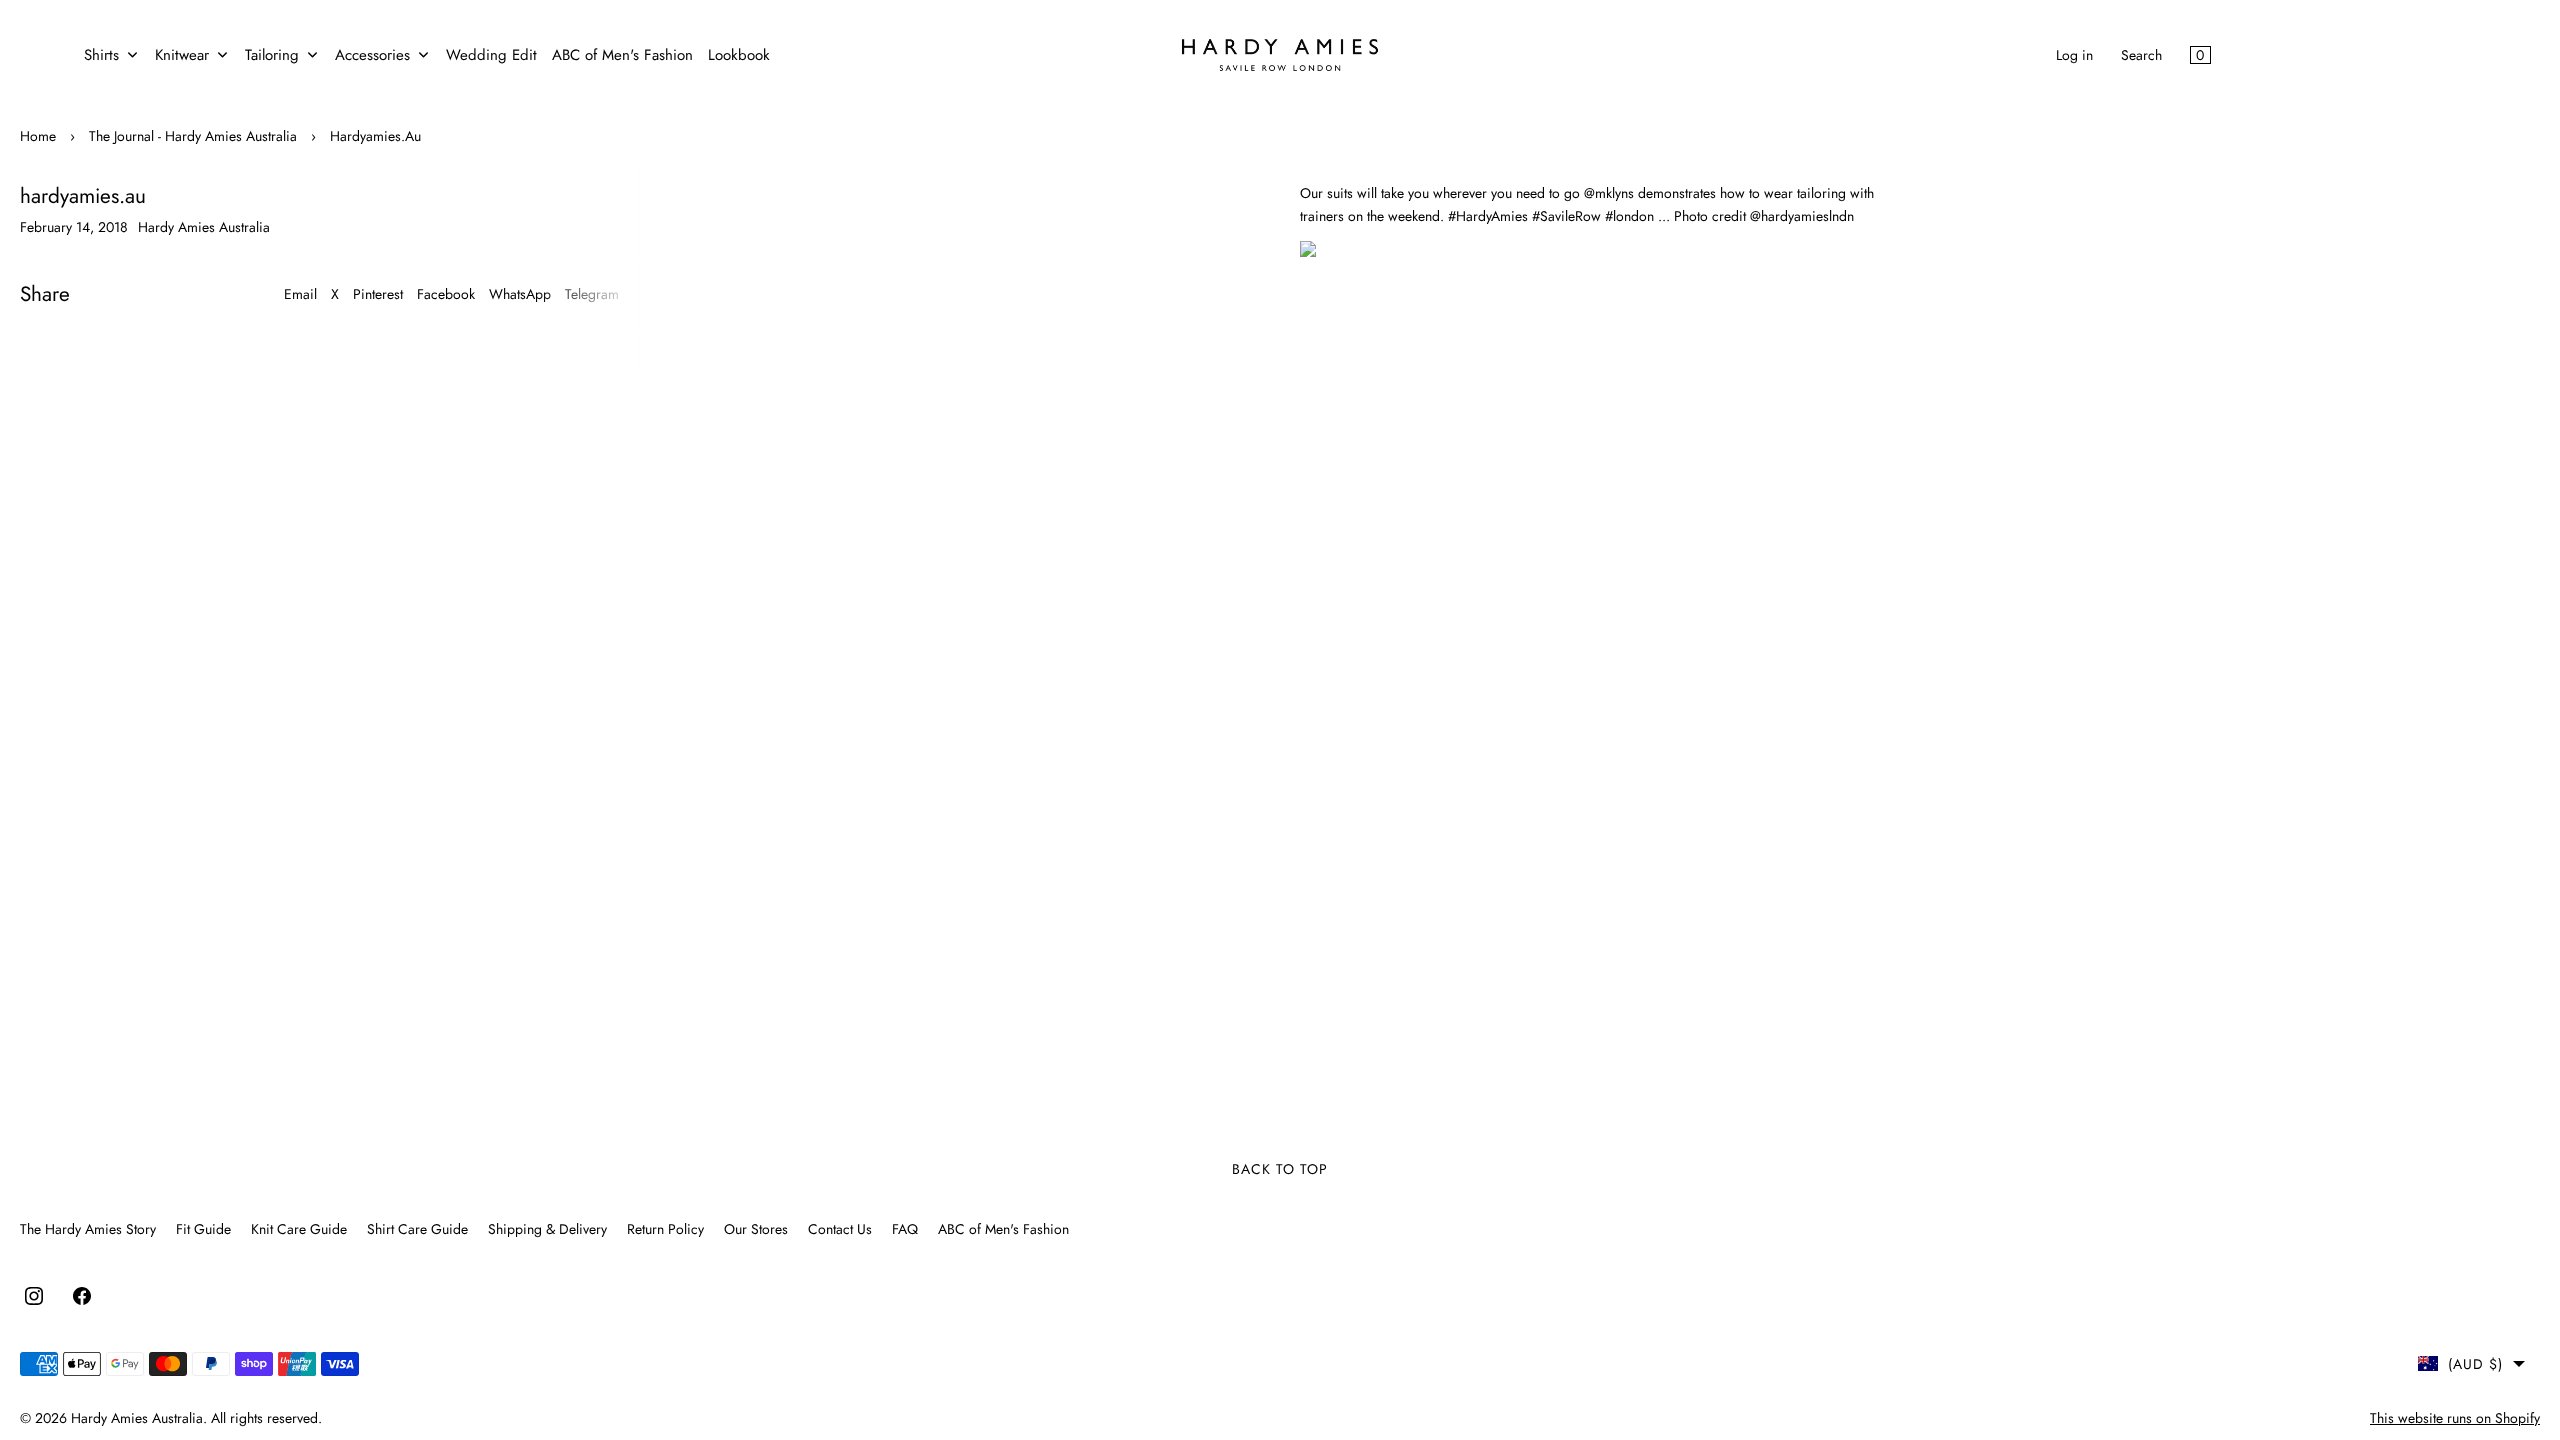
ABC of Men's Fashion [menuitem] (622, 55)
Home (38, 136)
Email (300, 294)
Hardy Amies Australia (137, 1418)
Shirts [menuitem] (101, 55)
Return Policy (665, 1229)
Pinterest (378, 294)
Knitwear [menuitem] (182, 55)
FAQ (905, 1229)
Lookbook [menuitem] (739, 55)
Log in (2074, 55)
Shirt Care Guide (417, 1229)
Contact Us (840, 1229)
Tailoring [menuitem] (272, 55)
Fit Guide (203, 1229)
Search (2141, 55)
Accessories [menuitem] (372, 55)
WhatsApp (520, 294)
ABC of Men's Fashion (1003, 1229)
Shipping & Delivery (547, 1229)
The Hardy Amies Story (88, 1229)
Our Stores (756, 1229)
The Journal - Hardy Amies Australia (193, 136)
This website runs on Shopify (2455, 1418)
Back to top (1280, 1169)
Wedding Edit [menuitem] (491, 55)
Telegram (592, 294)
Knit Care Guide (299, 1229)
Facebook (446, 294)
